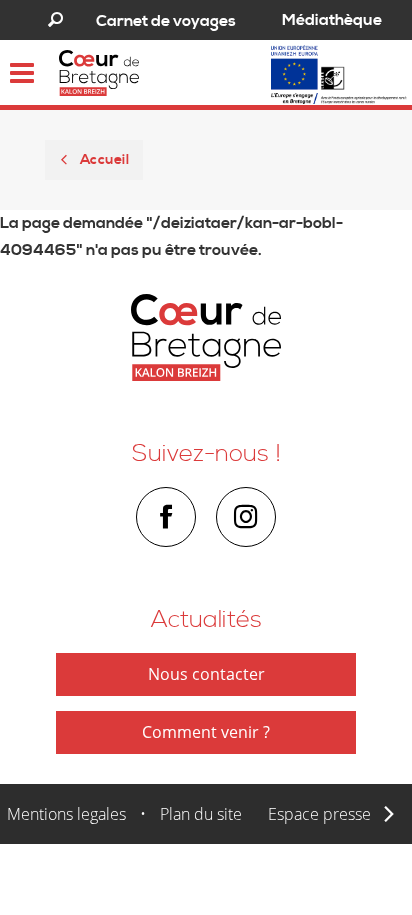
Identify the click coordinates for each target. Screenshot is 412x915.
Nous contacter (206, 674)
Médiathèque (332, 20)
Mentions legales (66, 814)
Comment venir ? (206, 732)
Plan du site (201, 814)
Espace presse (319, 814)
